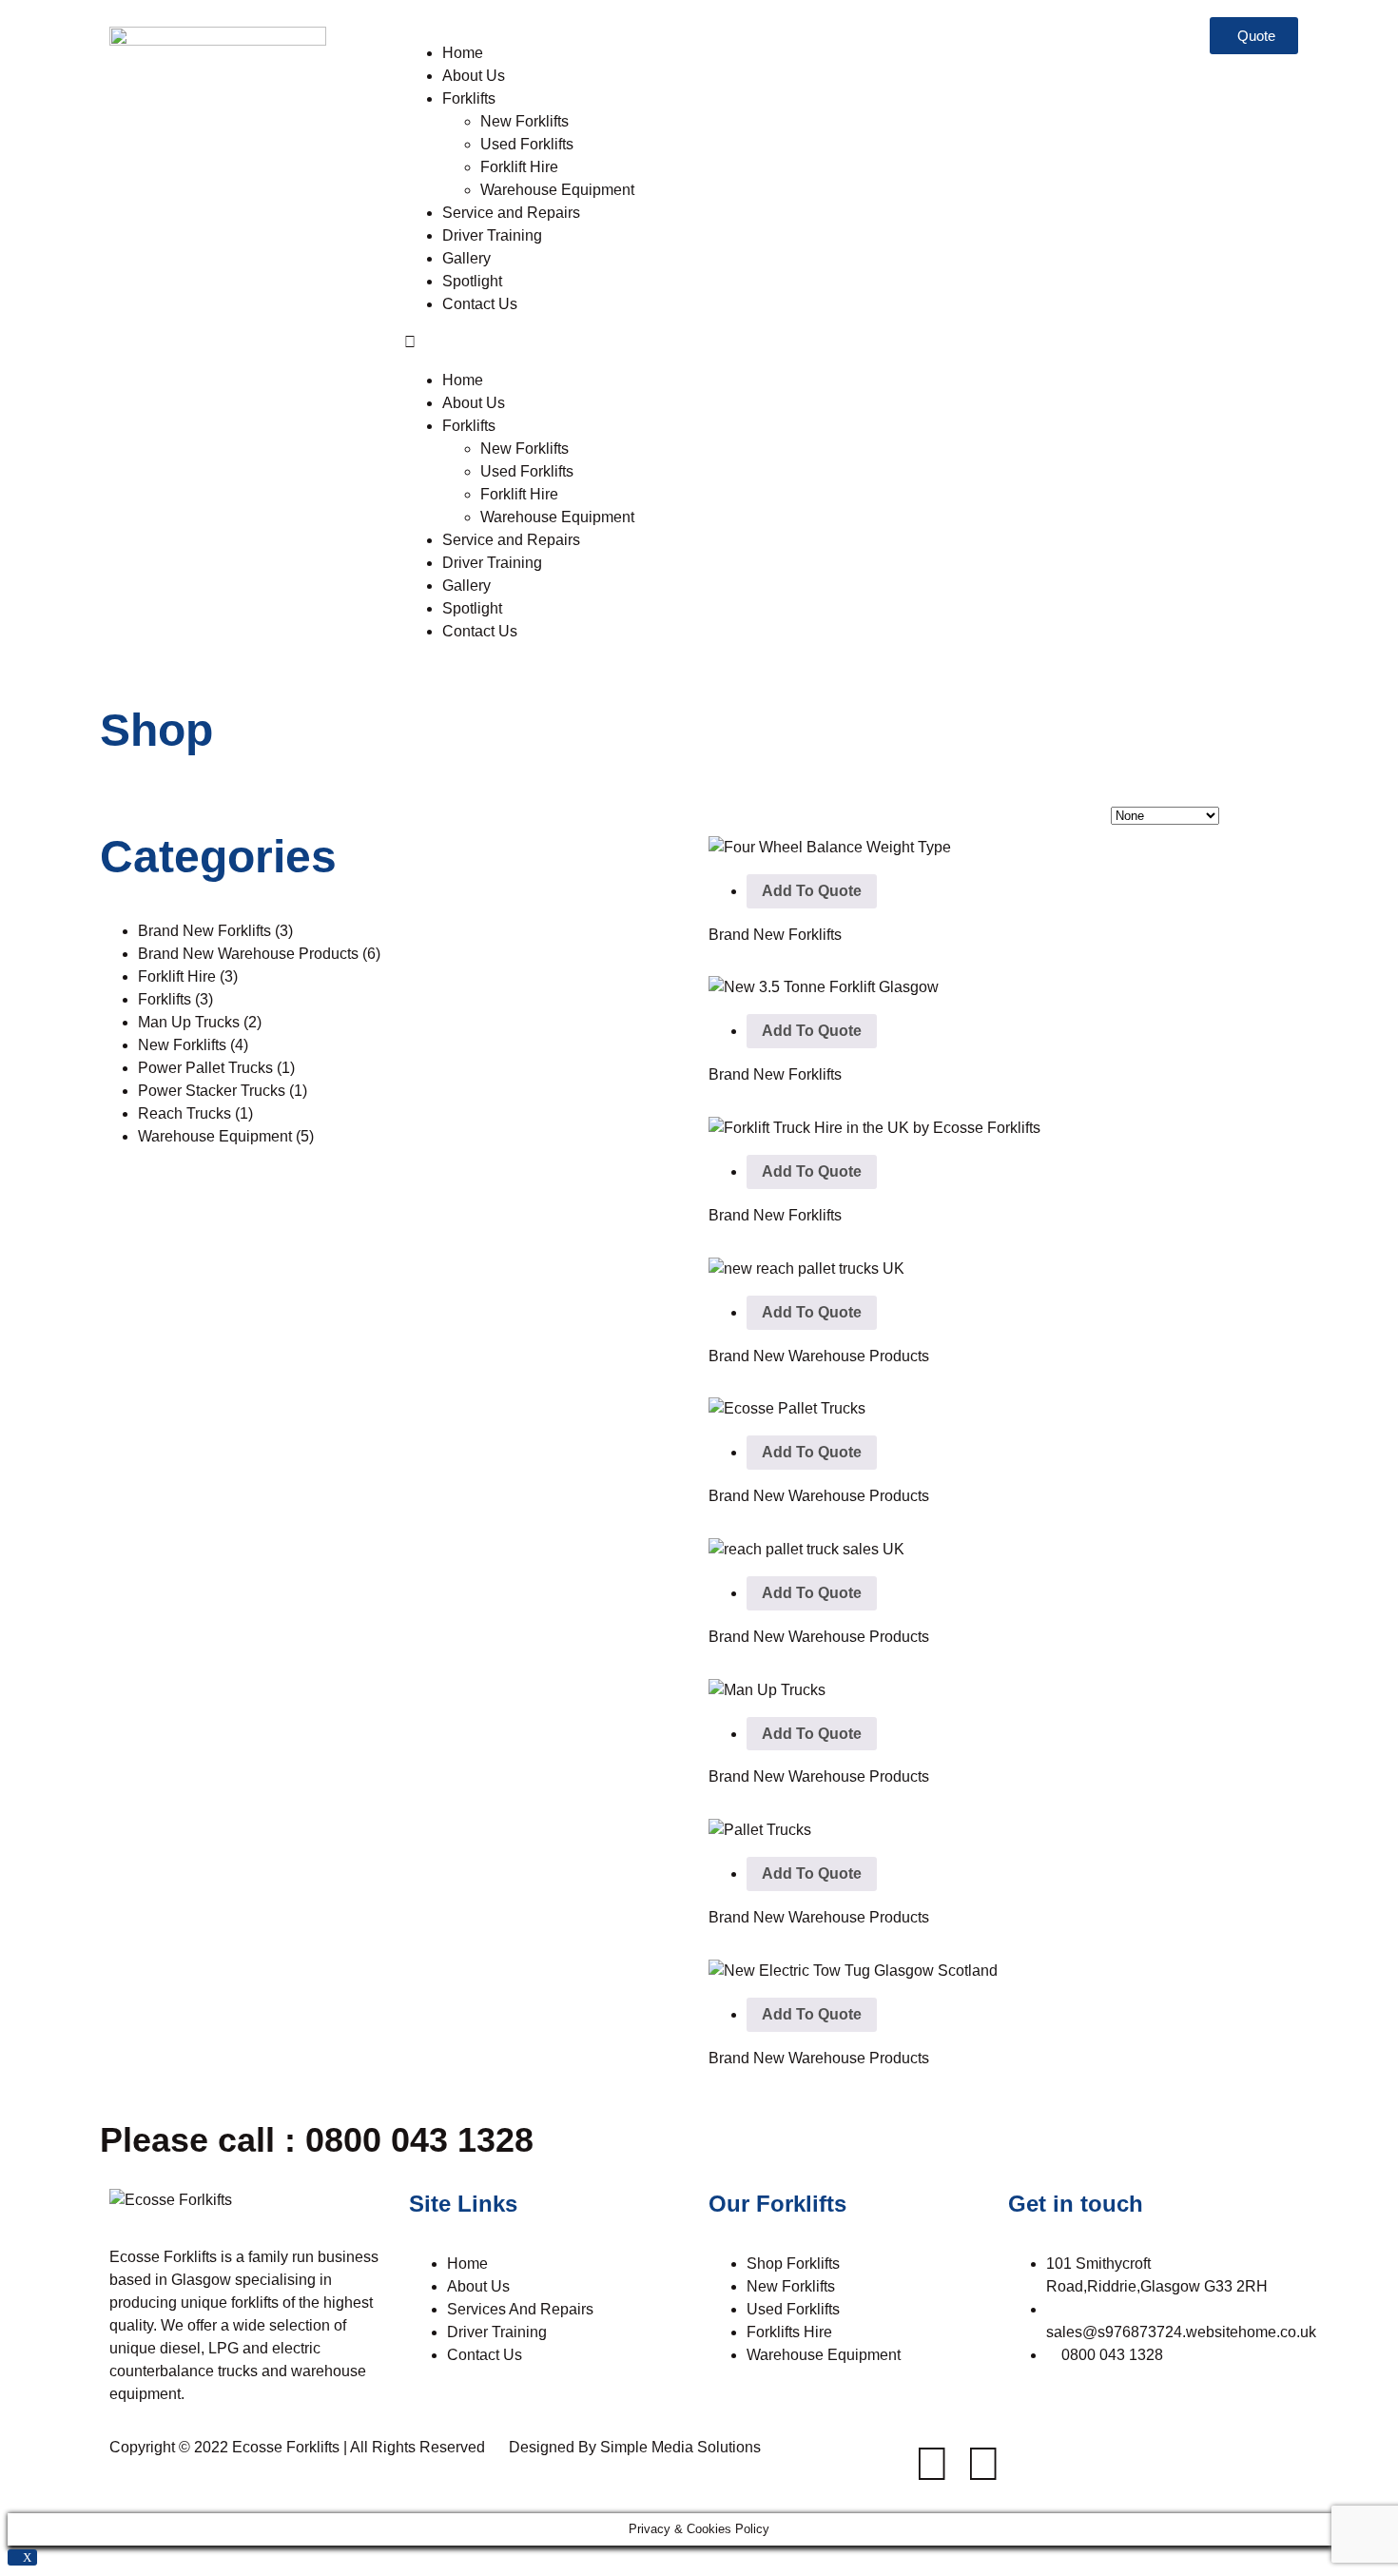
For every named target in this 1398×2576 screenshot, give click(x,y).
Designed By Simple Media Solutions (635, 2447)
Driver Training (492, 235)
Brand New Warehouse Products (259, 954)
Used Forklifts (529, 144)
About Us (474, 76)
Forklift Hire (519, 167)
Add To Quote (812, 891)
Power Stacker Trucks (223, 1091)
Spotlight (472, 281)
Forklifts (469, 98)
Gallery (466, 258)
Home (463, 53)
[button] (542, 342)
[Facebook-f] (932, 2464)
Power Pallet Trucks (216, 1068)
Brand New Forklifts (215, 931)
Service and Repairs (513, 213)
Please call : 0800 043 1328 (317, 2140)
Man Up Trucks (200, 1022)
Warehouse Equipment (557, 190)
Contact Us (480, 304)
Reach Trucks (195, 1113)
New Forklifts (524, 121)
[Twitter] (983, 2464)
